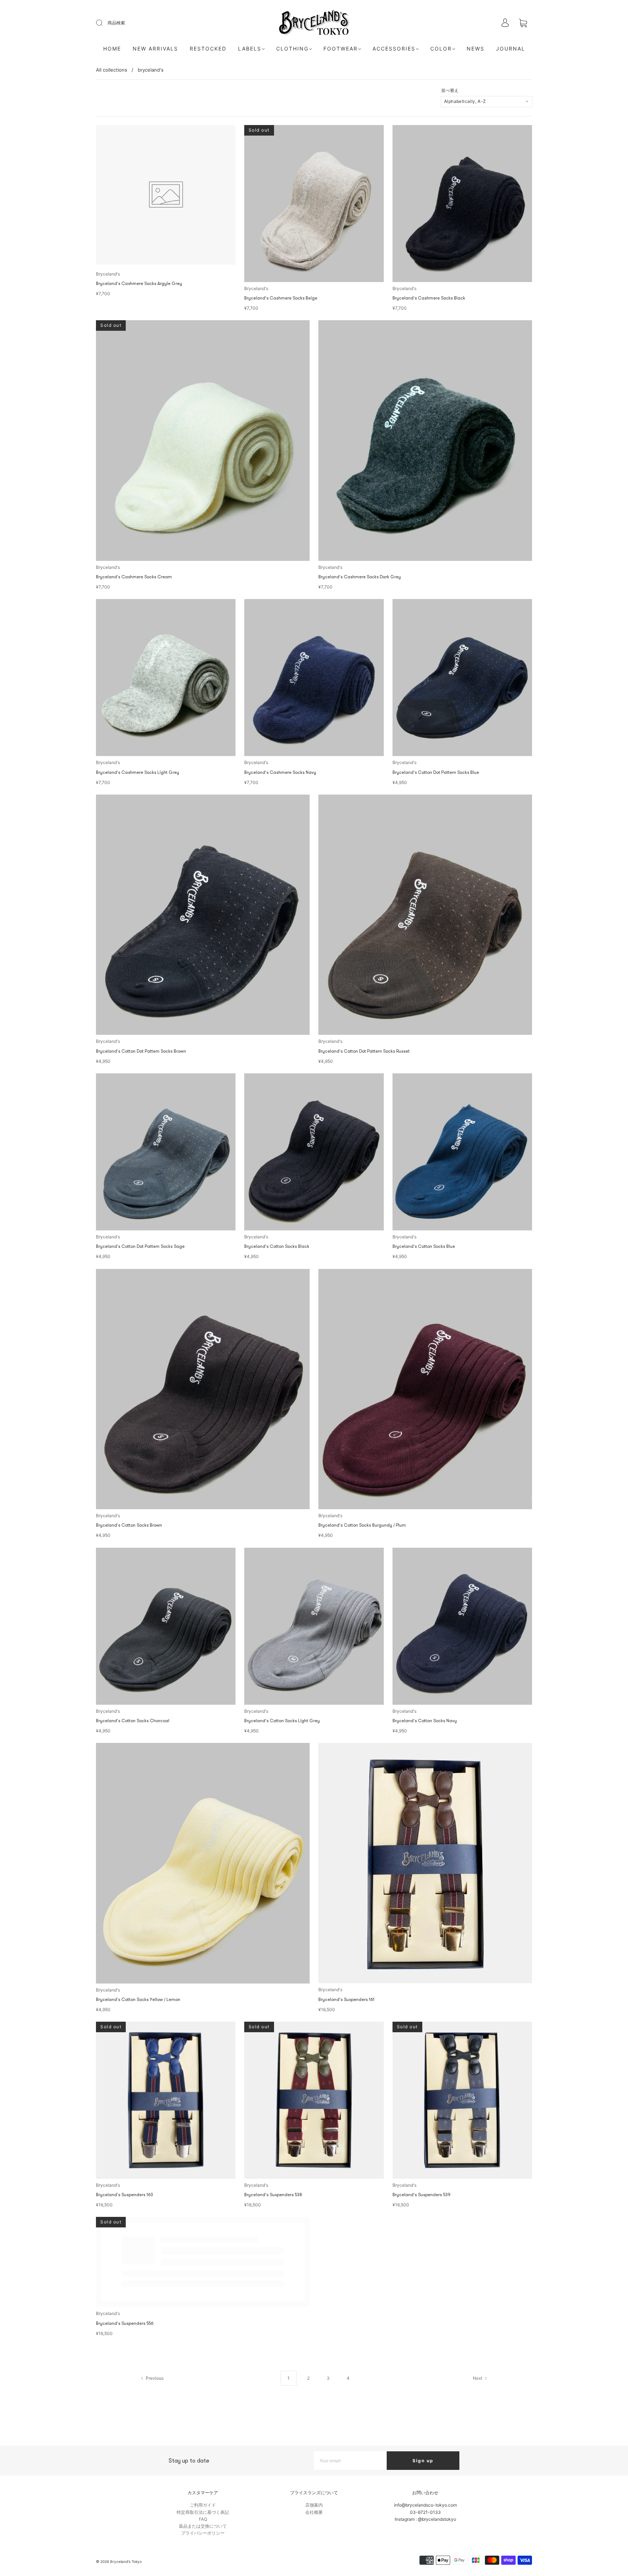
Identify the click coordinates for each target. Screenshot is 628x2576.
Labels (250, 49)
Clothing (292, 49)
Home (112, 49)
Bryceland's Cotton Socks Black (277, 1246)
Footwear (341, 49)
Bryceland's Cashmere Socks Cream (134, 577)
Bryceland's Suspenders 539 (421, 2195)
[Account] (505, 23)
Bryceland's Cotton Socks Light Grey (282, 1721)
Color (441, 49)
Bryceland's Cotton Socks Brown (129, 1525)
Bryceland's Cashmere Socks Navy (280, 772)
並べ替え (450, 91)
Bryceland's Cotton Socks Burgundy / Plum (362, 1525)
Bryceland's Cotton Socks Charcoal (133, 1721)
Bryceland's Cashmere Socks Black (429, 298)
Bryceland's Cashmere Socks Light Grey (138, 772)
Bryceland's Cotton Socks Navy (425, 1721)
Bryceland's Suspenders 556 (125, 2473)
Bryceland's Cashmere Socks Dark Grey (360, 577)
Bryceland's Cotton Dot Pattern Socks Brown (141, 1051)
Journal (511, 49)
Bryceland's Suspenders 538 (273, 2195)
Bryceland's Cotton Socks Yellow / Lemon (138, 2000)
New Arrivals (155, 49)
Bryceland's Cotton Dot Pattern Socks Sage (140, 1246)
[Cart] (523, 23)
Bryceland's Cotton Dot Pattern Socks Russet (364, 1051)
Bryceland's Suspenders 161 (346, 2000)
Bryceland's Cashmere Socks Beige (281, 298)
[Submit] (104, 23)
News (476, 49)
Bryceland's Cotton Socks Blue (424, 1246)
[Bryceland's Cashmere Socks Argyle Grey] (166, 195)
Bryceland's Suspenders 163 (124, 2195)
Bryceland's (108, 274)
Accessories (394, 49)
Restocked (208, 49)
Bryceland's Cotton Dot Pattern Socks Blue (436, 772)
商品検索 (116, 23)
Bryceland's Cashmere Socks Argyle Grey (139, 284)
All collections (112, 70)
